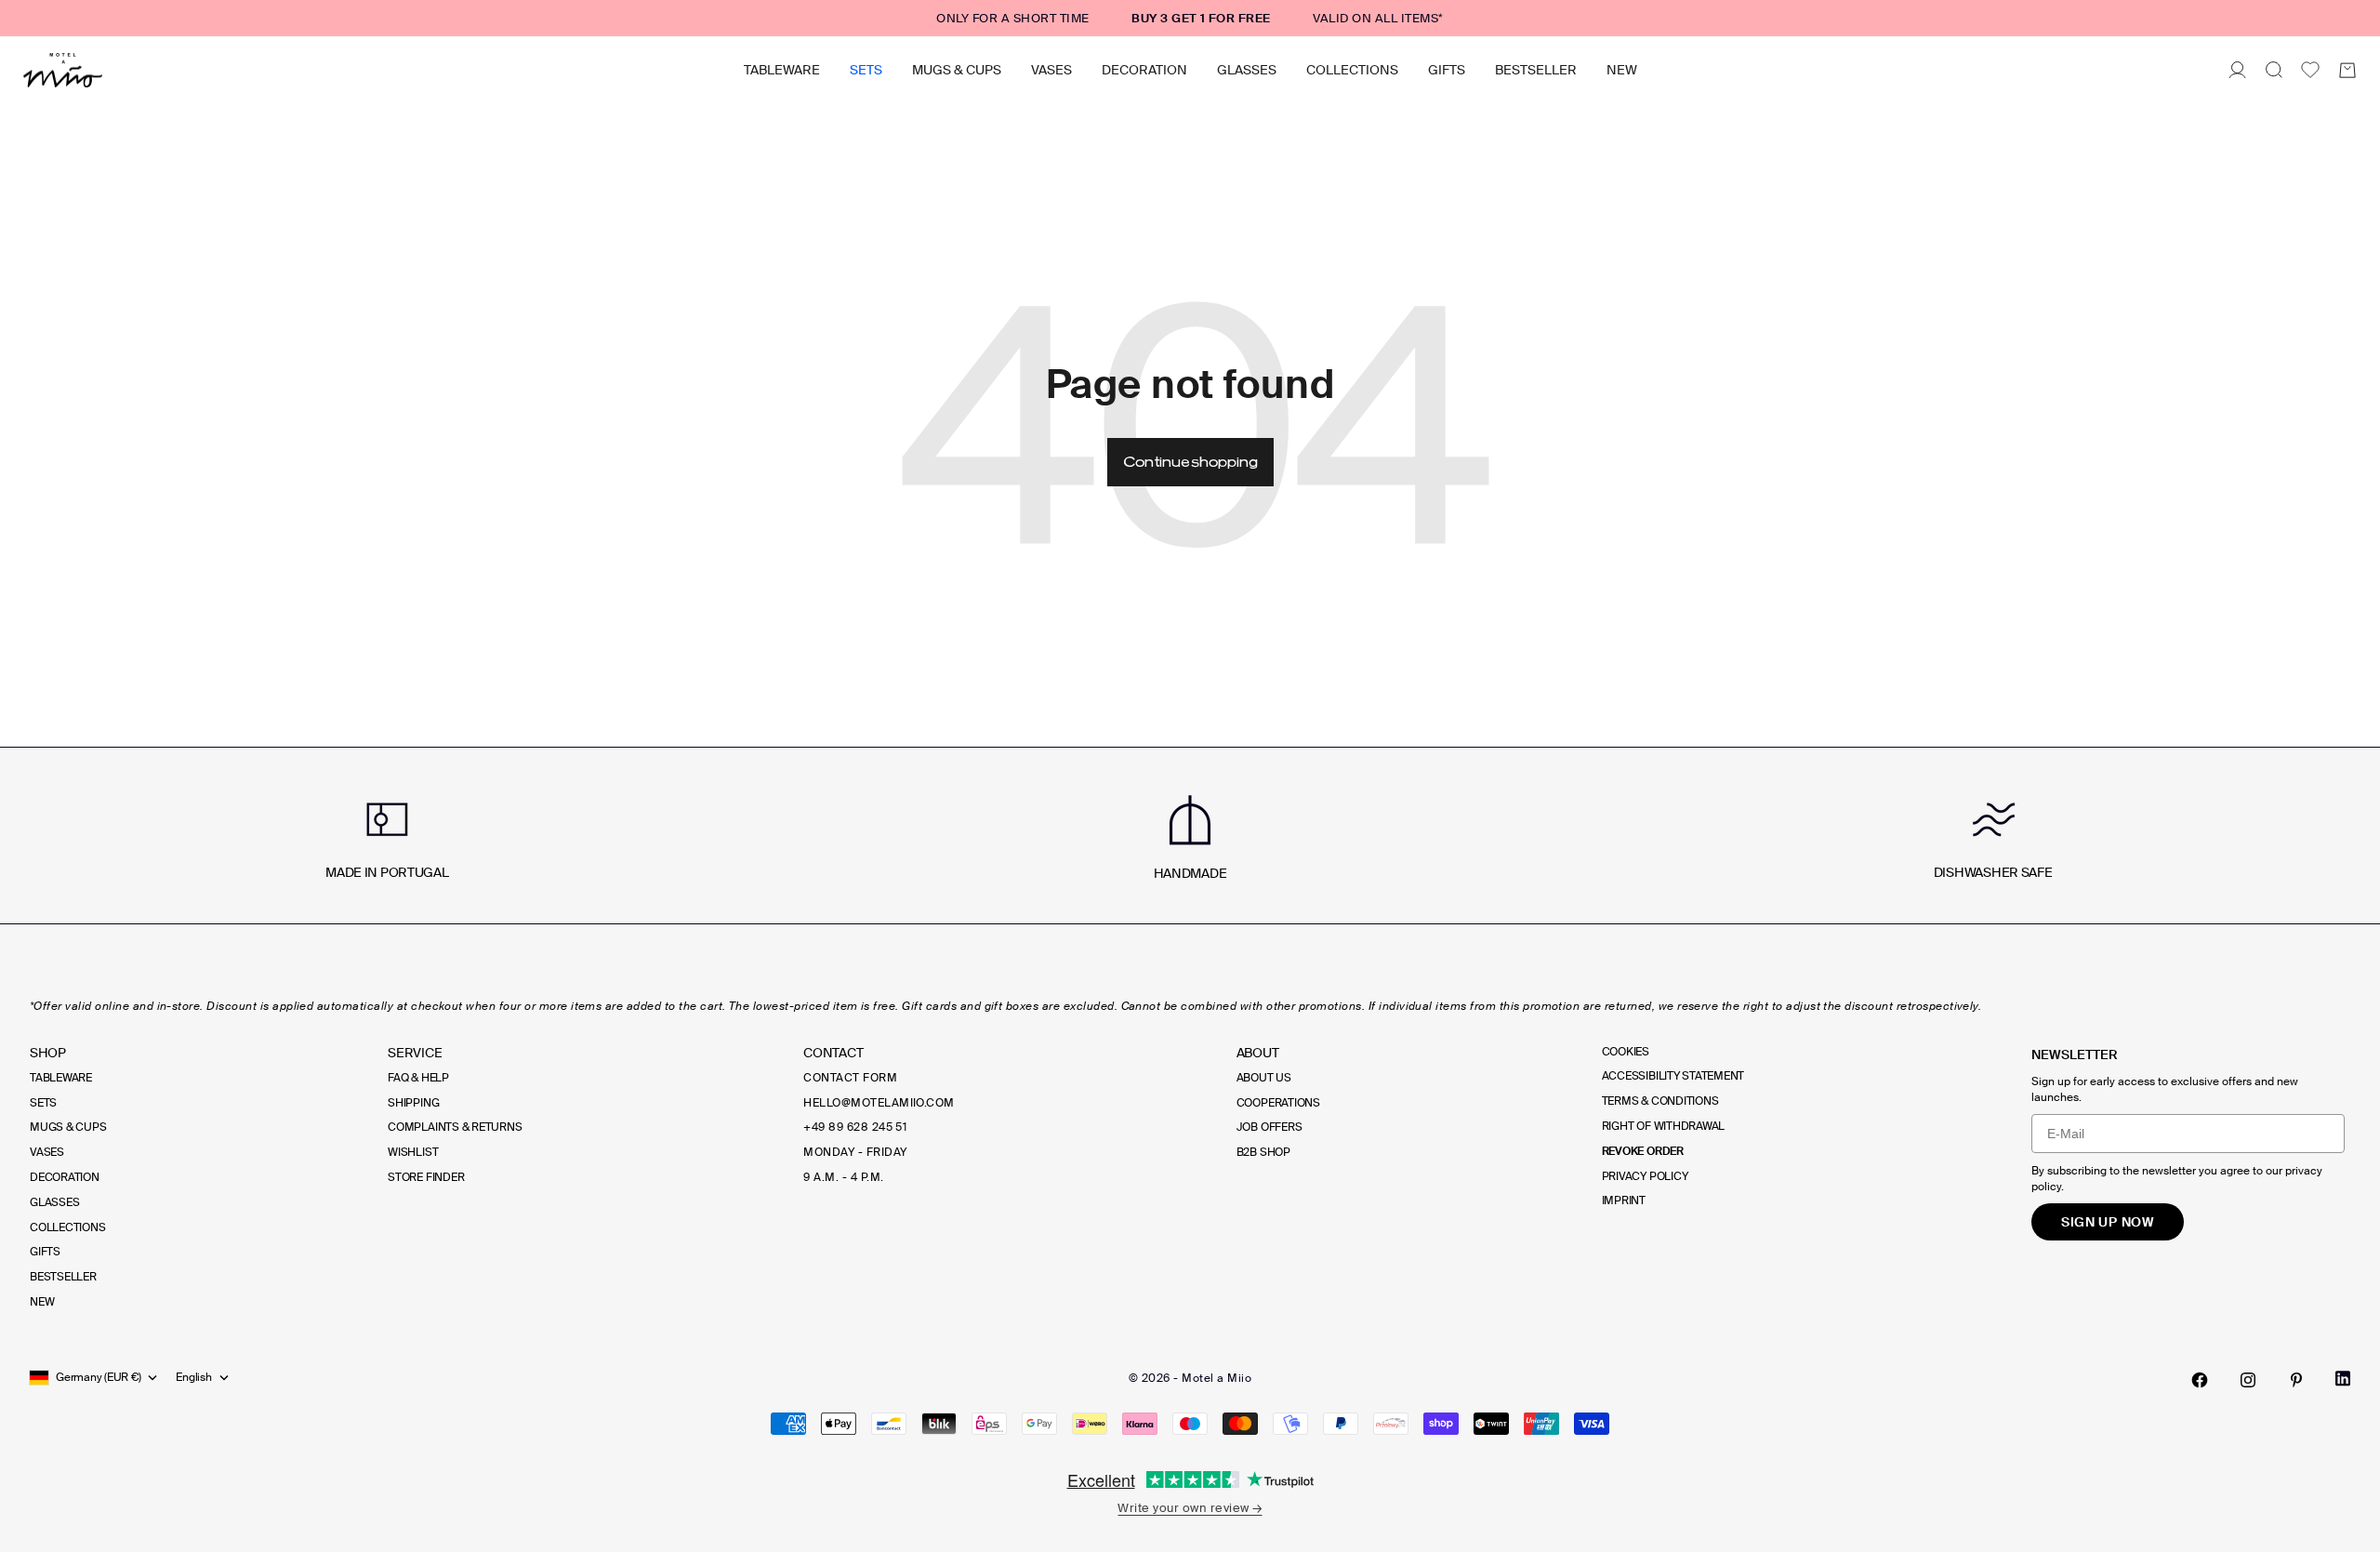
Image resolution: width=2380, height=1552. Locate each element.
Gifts (1447, 70)
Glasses (1247, 70)
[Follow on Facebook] (2200, 1380)
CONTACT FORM (850, 1078)
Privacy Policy (1645, 1176)
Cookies (1626, 1052)
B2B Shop (1263, 1152)
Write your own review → (1190, 1508)
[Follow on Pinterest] (2296, 1380)
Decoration (1144, 70)
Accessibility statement (1673, 1076)
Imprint (1624, 1200)
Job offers (1269, 1127)
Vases (1051, 70)
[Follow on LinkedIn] (2343, 1379)
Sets (866, 70)
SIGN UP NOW (2108, 1222)
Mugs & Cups (957, 70)
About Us (1264, 1078)
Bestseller (1536, 70)
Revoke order (1643, 1151)
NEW (1622, 70)
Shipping (413, 1103)
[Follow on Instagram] (2248, 1380)
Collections (1352, 70)
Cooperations (1278, 1103)
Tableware (782, 70)
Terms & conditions (1660, 1101)
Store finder (426, 1177)
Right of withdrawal (1663, 1126)
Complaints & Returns (455, 1127)
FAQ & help (418, 1078)
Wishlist (413, 1152)
